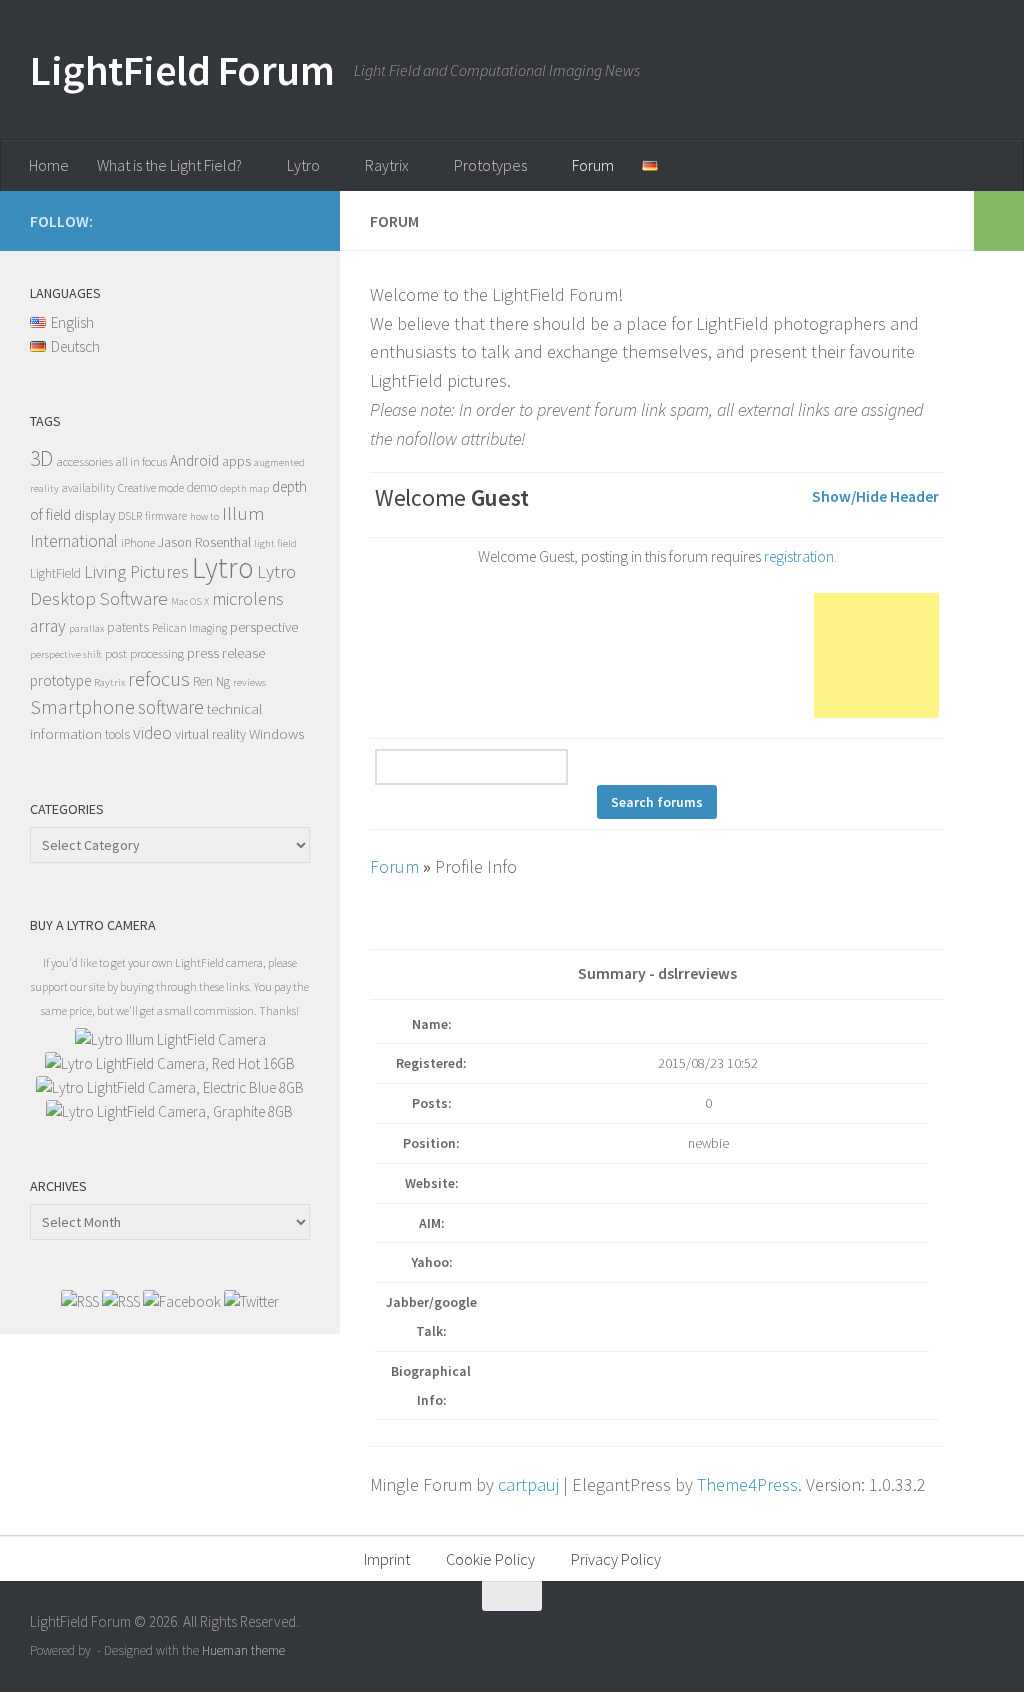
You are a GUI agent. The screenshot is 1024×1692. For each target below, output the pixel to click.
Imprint (387, 1559)
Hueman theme (243, 1650)
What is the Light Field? (169, 165)
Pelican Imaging (189, 628)
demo (202, 487)
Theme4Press (747, 1484)
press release (226, 652)
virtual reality (210, 734)
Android (194, 460)
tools (117, 734)
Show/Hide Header (875, 496)
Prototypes (490, 165)
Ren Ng (211, 681)
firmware (166, 516)
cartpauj (528, 1484)
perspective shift (66, 654)
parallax (86, 628)
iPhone (138, 542)
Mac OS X (190, 601)
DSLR (130, 516)
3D (41, 458)
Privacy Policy (616, 1559)
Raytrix (387, 165)
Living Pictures (136, 571)
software (171, 707)
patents (128, 627)
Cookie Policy (490, 1559)
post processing (144, 653)
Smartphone (82, 707)
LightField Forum (182, 70)
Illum (243, 513)
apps (236, 461)
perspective (264, 626)
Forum (593, 165)
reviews (249, 682)
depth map (244, 488)
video (152, 733)
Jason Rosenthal (204, 542)
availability (88, 488)
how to (204, 516)
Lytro (303, 165)
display (94, 515)
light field (275, 543)
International (74, 541)
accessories (84, 461)
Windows (276, 733)
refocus (159, 679)
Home (49, 165)
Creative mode (151, 487)
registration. (800, 556)
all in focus (141, 461)
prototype (60, 680)
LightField (55, 573)
